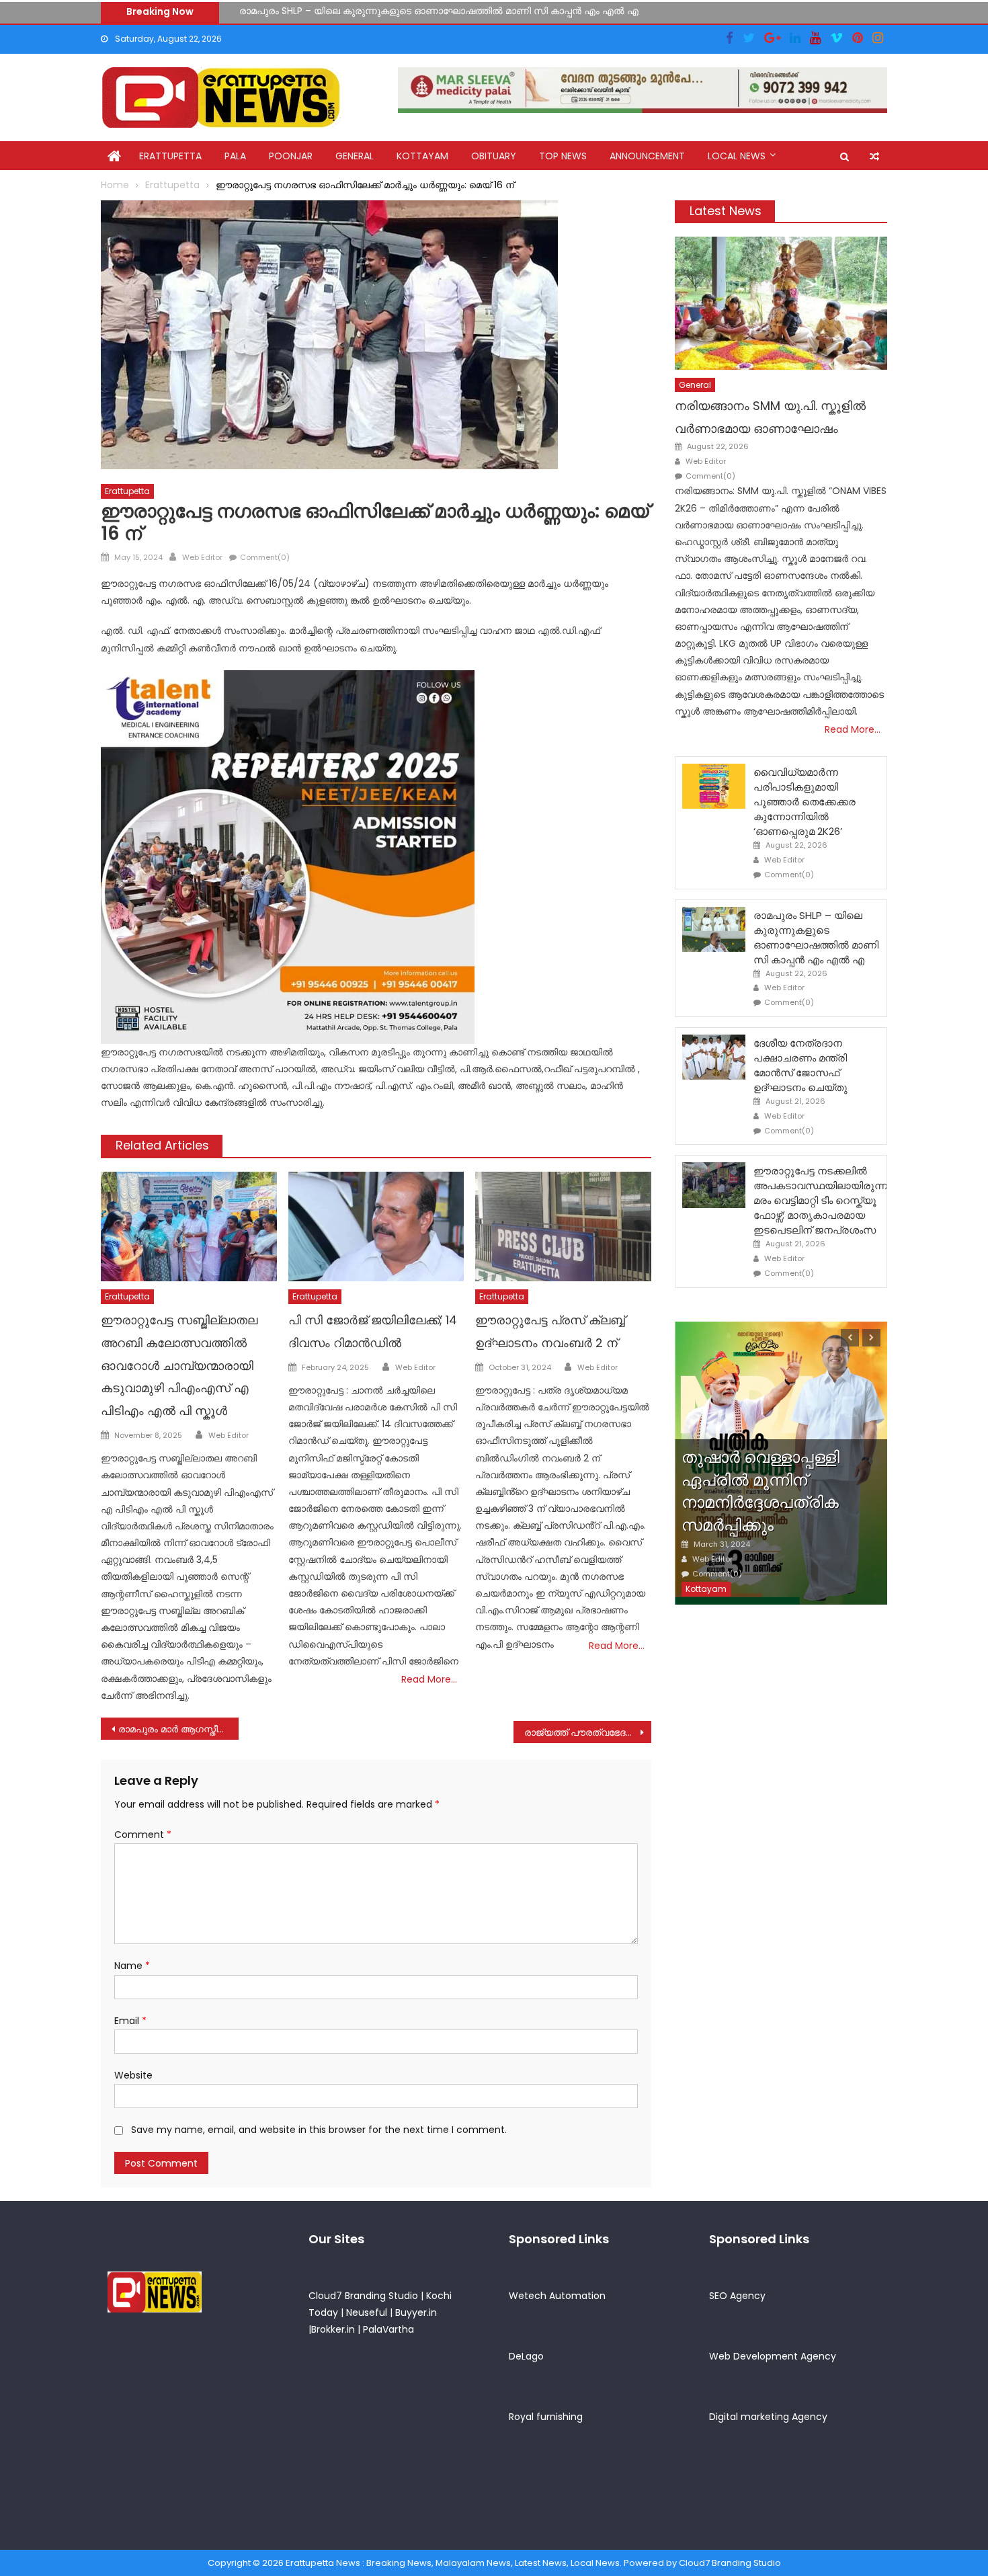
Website (133, 2075)
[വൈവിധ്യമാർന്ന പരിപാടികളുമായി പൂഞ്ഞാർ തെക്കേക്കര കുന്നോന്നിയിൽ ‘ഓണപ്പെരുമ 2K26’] (714, 786)
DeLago (526, 2356)
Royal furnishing (546, 2417)
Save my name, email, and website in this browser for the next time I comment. (319, 2130)
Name (132, 1966)
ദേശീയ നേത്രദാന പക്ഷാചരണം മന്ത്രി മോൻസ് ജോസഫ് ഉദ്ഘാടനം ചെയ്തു (412, 17)
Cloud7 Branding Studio (363, 2296)
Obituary (494, 156)
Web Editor (202, 557)
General (355, 156)
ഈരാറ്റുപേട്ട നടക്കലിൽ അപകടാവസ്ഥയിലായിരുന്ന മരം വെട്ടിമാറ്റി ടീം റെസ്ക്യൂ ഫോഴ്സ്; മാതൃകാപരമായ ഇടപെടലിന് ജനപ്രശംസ (820, 1200)
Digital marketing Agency (768, 2417)
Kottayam (422, 156)
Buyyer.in (416, 2312)
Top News (563, 156)
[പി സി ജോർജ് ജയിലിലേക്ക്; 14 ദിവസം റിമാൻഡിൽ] (376, 1227)
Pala (235, 156)
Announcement (647, 156)
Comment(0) (265, 557)
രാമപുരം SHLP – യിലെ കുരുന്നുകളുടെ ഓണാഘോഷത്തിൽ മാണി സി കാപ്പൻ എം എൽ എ (816, 937)
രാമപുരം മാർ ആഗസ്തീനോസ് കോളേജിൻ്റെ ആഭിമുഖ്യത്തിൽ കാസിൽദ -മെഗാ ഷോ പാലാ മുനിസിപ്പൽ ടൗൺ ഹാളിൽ (178, 1729)
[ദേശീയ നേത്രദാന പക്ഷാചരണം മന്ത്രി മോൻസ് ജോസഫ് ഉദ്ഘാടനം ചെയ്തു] (714, 1057)
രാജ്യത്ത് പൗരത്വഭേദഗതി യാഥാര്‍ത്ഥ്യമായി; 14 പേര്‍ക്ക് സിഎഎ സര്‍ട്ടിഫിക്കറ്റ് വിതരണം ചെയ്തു (588, 1732)
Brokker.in (333, 2329)
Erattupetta (170, 156)
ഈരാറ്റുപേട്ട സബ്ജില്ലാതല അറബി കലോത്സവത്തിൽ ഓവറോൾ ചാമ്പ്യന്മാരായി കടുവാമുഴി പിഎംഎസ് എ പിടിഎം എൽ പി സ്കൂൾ (179, 1365)
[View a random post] (874, 157)
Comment (143, 1835)
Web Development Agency (773, 2356)
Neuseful (367, 2312)
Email (130, 2021)
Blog (697, 1405)
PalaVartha (388, 2329)
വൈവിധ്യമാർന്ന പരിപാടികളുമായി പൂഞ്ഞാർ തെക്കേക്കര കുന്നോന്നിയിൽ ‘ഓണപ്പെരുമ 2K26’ (805, 802)
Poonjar (291, 156)
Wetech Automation (557, 2296)
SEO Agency (737, 2296)
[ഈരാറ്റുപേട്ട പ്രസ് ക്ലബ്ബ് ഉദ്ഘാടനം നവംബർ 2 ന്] (563, 1227)
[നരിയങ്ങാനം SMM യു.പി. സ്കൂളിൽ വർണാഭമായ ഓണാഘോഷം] (781, 303)
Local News (737, 156)
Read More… (429, 1679)
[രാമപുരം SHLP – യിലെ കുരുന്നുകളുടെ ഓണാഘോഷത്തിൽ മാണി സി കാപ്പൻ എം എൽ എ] (714, 929)
